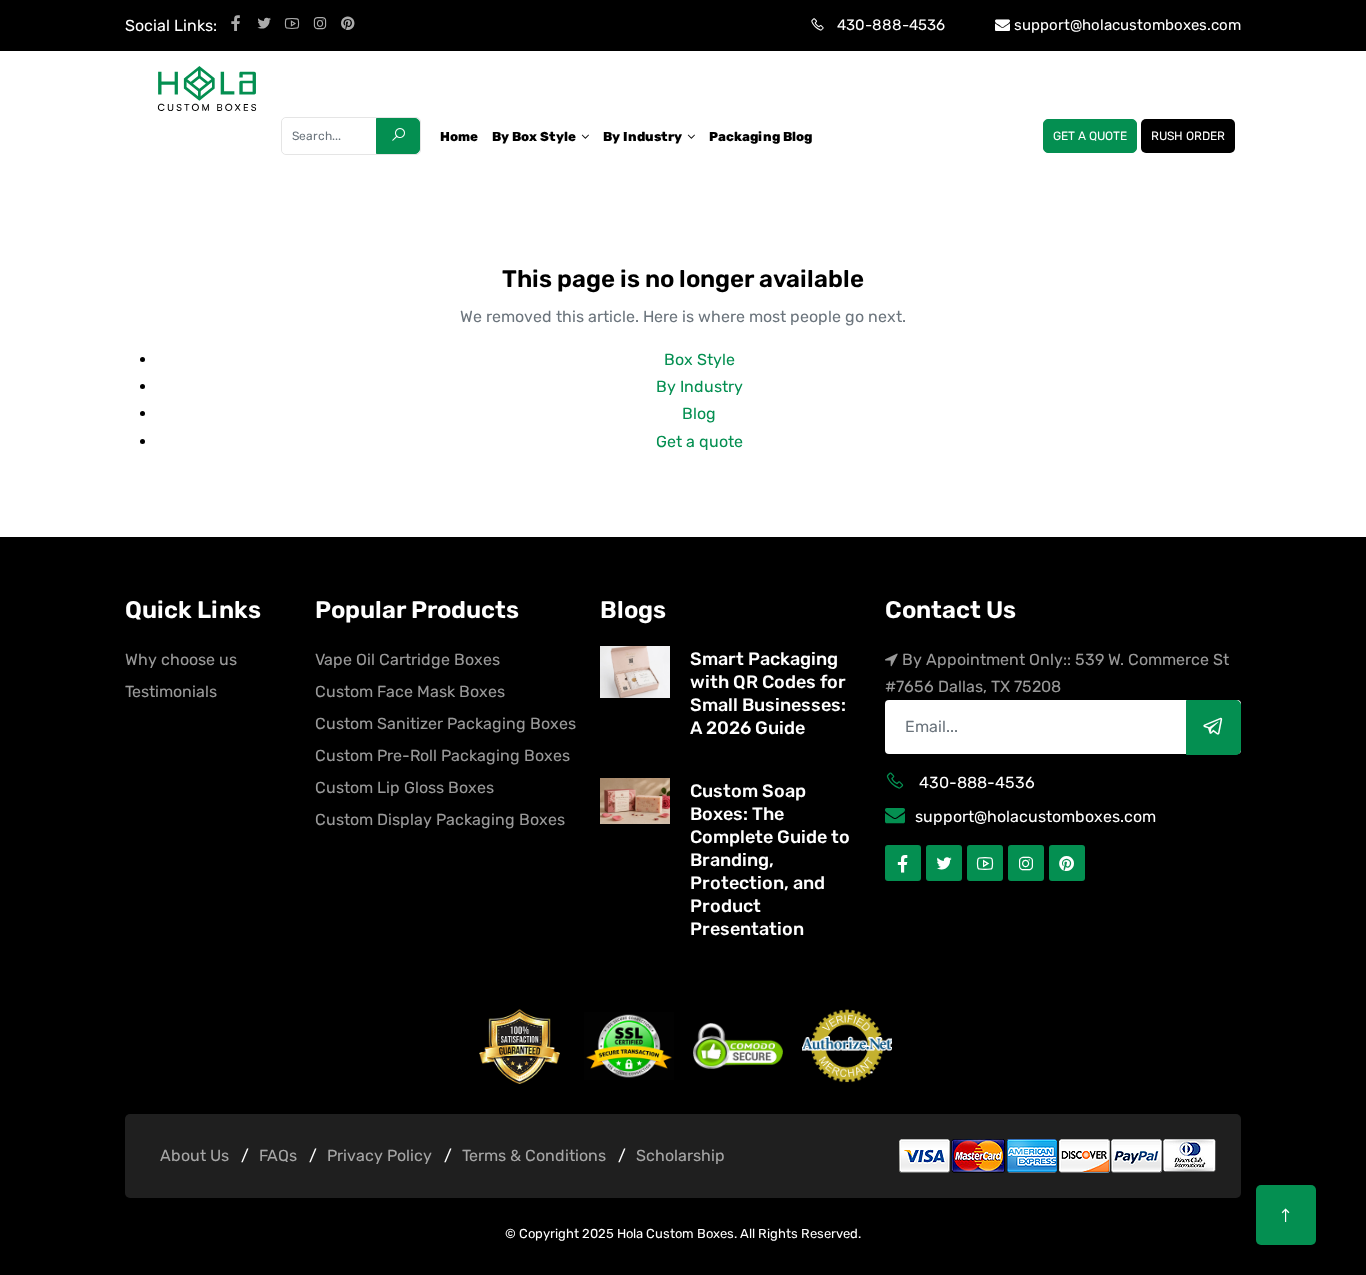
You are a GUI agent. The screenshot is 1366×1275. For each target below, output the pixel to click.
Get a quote (1090, 136)
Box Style (699, 359)
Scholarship (680, 1155)
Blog (699, 413)
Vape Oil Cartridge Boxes (407, 659)
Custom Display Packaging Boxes (440, 819)
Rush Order (1188, 136)
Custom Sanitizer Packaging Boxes (445, 723)
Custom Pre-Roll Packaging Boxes (442, 755)
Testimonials (171, 691)
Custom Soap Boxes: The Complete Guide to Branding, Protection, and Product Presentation (770, 860)
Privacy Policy (379, 1155)
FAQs (278, 1155)
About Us (194, 1155)
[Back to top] (1286, 1215)
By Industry (699, 386)
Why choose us (181, 659)
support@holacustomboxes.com (1127, 25)
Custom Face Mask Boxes (410, 691)
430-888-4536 (891, 25)
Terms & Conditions (534, 1155)
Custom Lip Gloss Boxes (404, 787)
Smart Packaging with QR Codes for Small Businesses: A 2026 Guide (768, 693)
